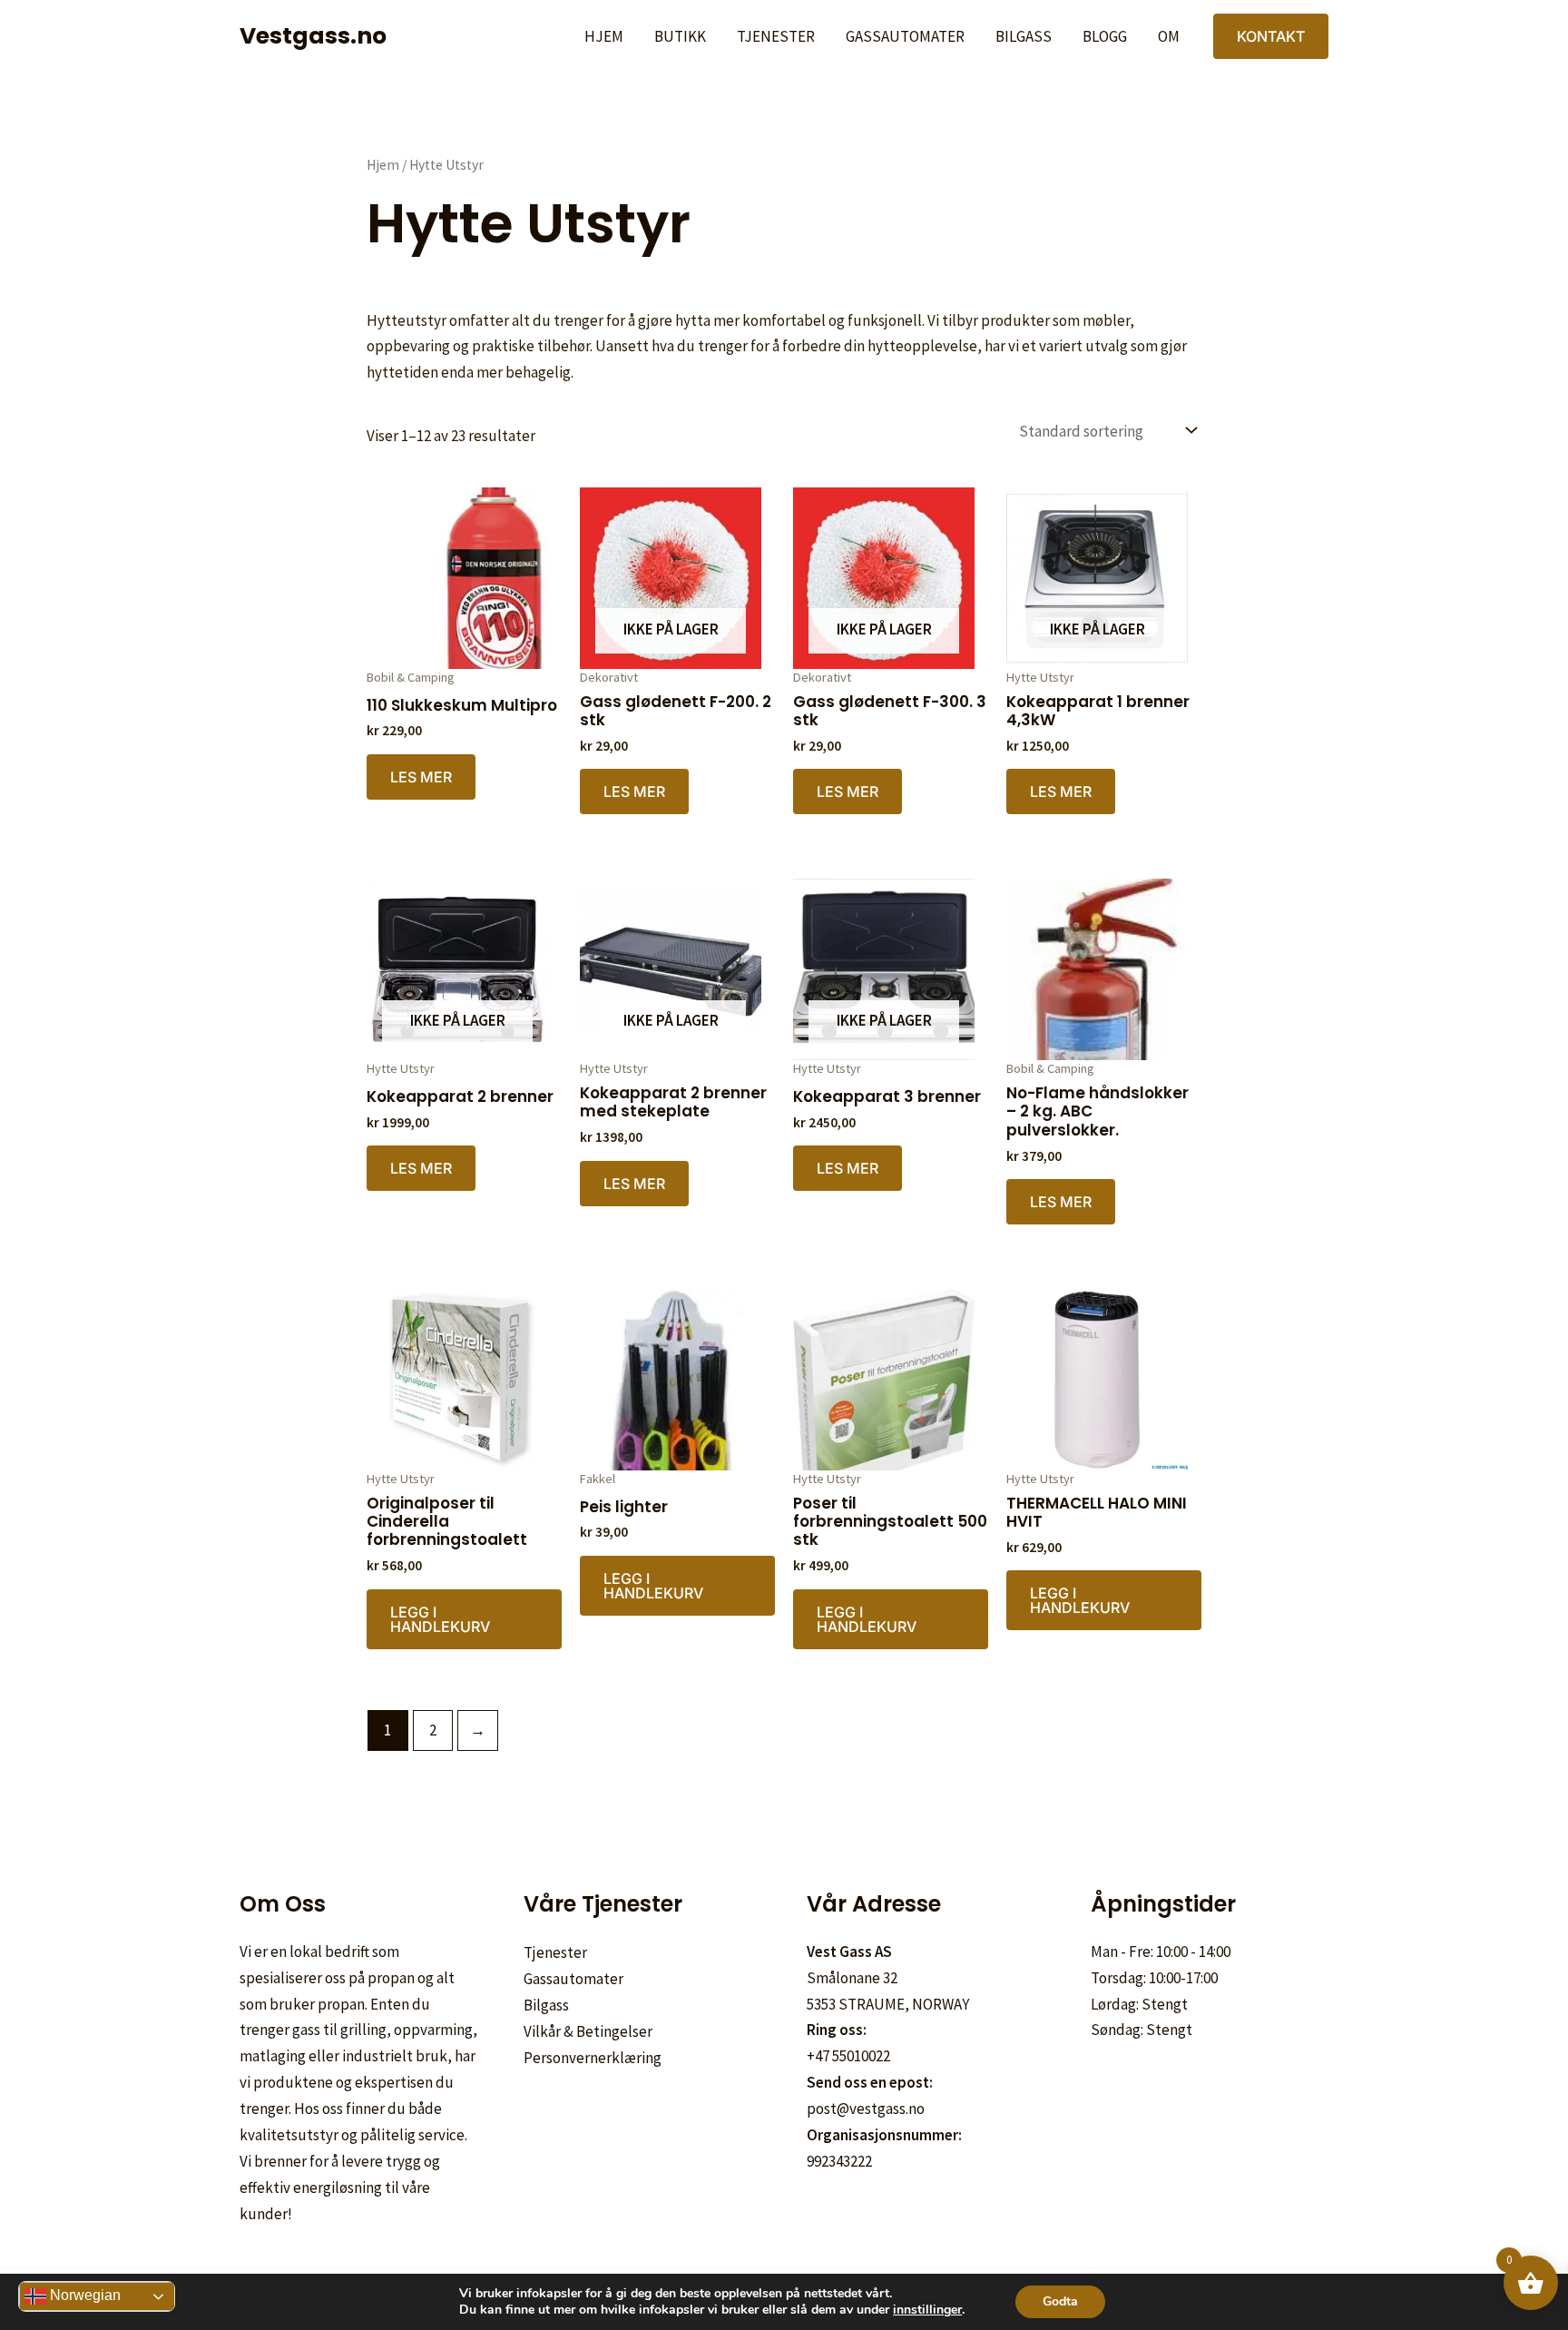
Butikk (680, 36)
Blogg (1105, 36)
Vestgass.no (313, 36)
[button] (1271, 36)
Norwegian (83, 2295)
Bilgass (1024, 36)
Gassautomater (905, 36)
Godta (1060, 2301)
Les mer (421, 777)
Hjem (604, 36)
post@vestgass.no (866, 2109)
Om (1169, 36)
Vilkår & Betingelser (588, 2031)
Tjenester (776, 36)
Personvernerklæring (593, 2058)
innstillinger (927, 2310)
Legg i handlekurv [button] (440, 1619)
